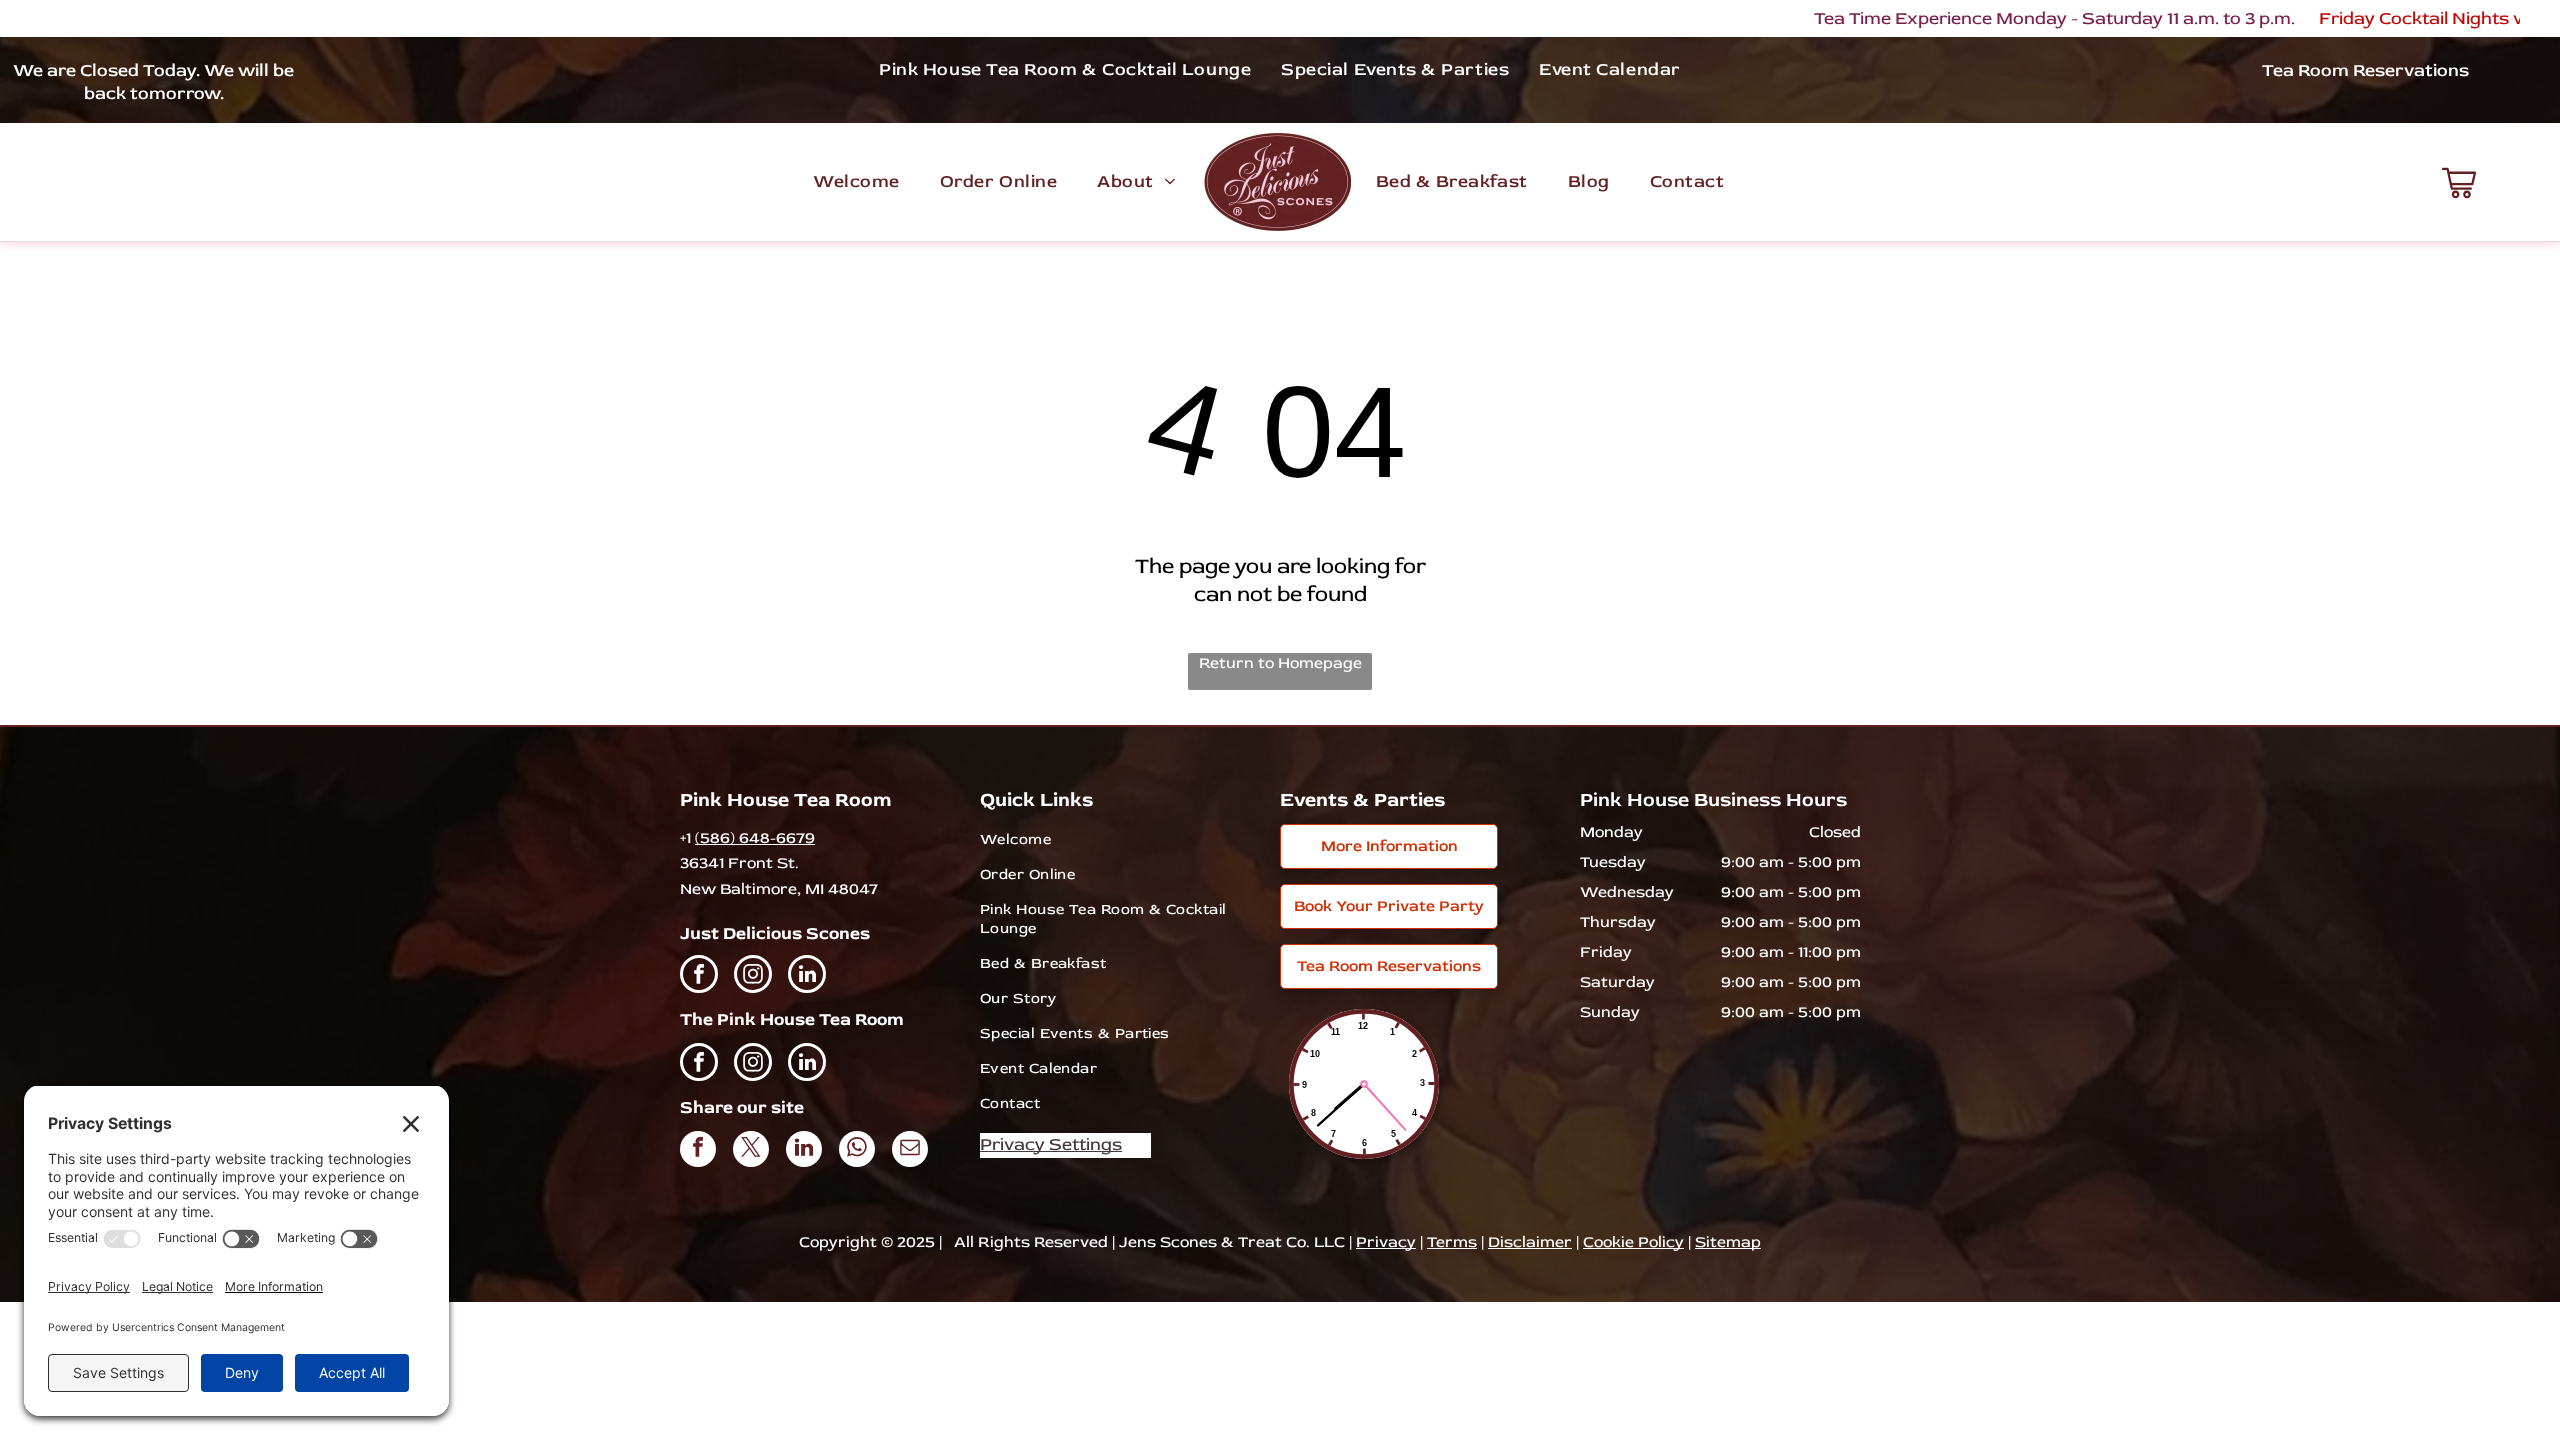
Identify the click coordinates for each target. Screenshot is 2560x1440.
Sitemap (1728, 1242)
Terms (1452, 1242)
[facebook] (699, 976)
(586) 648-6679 (755, 838)
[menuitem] (1065, 68)
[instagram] (753, 976)
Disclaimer (1530, 1242)
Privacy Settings (1051, 1144)
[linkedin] (807, 976)
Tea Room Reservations (2365, 70)
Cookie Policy (1633, 1242)
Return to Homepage (1280, 663)
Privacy (1386, 1242)
